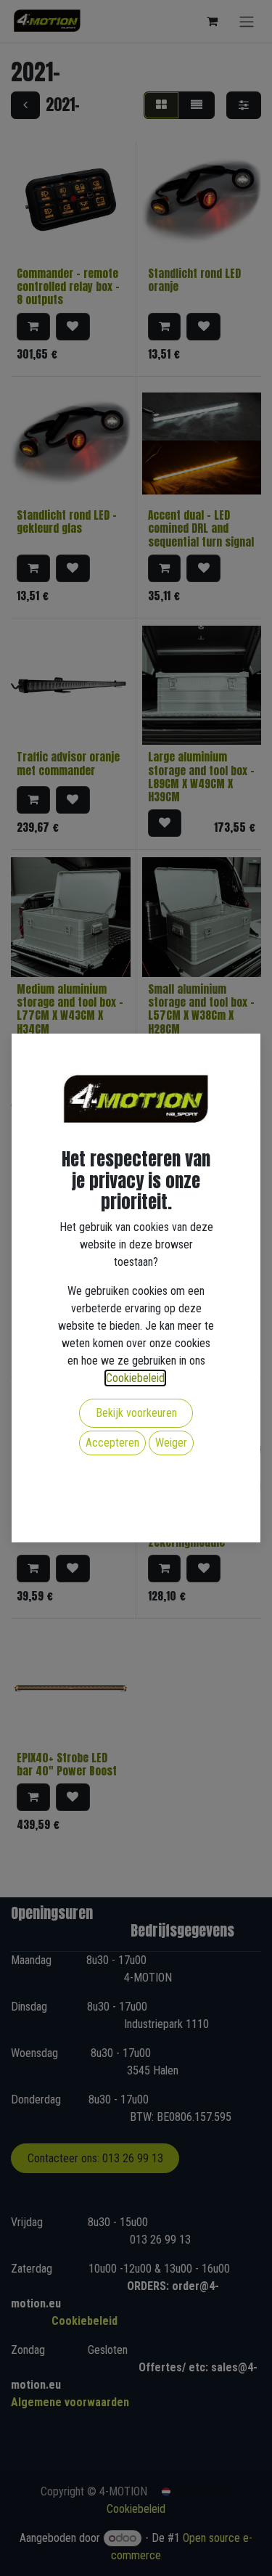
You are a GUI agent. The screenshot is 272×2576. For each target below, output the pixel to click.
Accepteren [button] (112, 1443)
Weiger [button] (171, 1443)
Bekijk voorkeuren (136, 1413)
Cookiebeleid (135, 1378)
